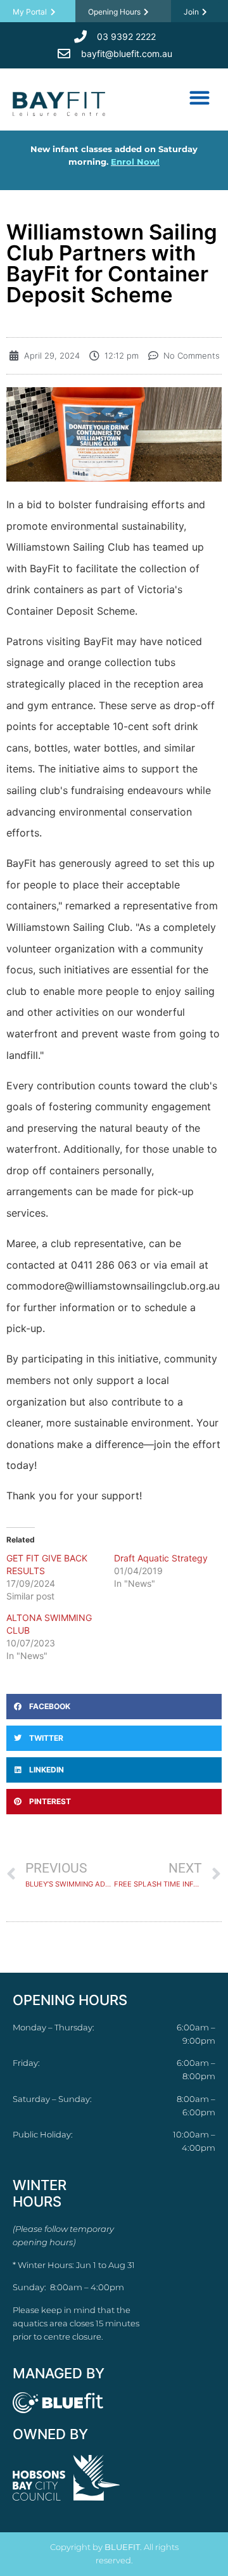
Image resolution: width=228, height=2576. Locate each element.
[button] (199, 97)
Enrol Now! (135, 162)
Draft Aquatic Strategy (161, 1558)
